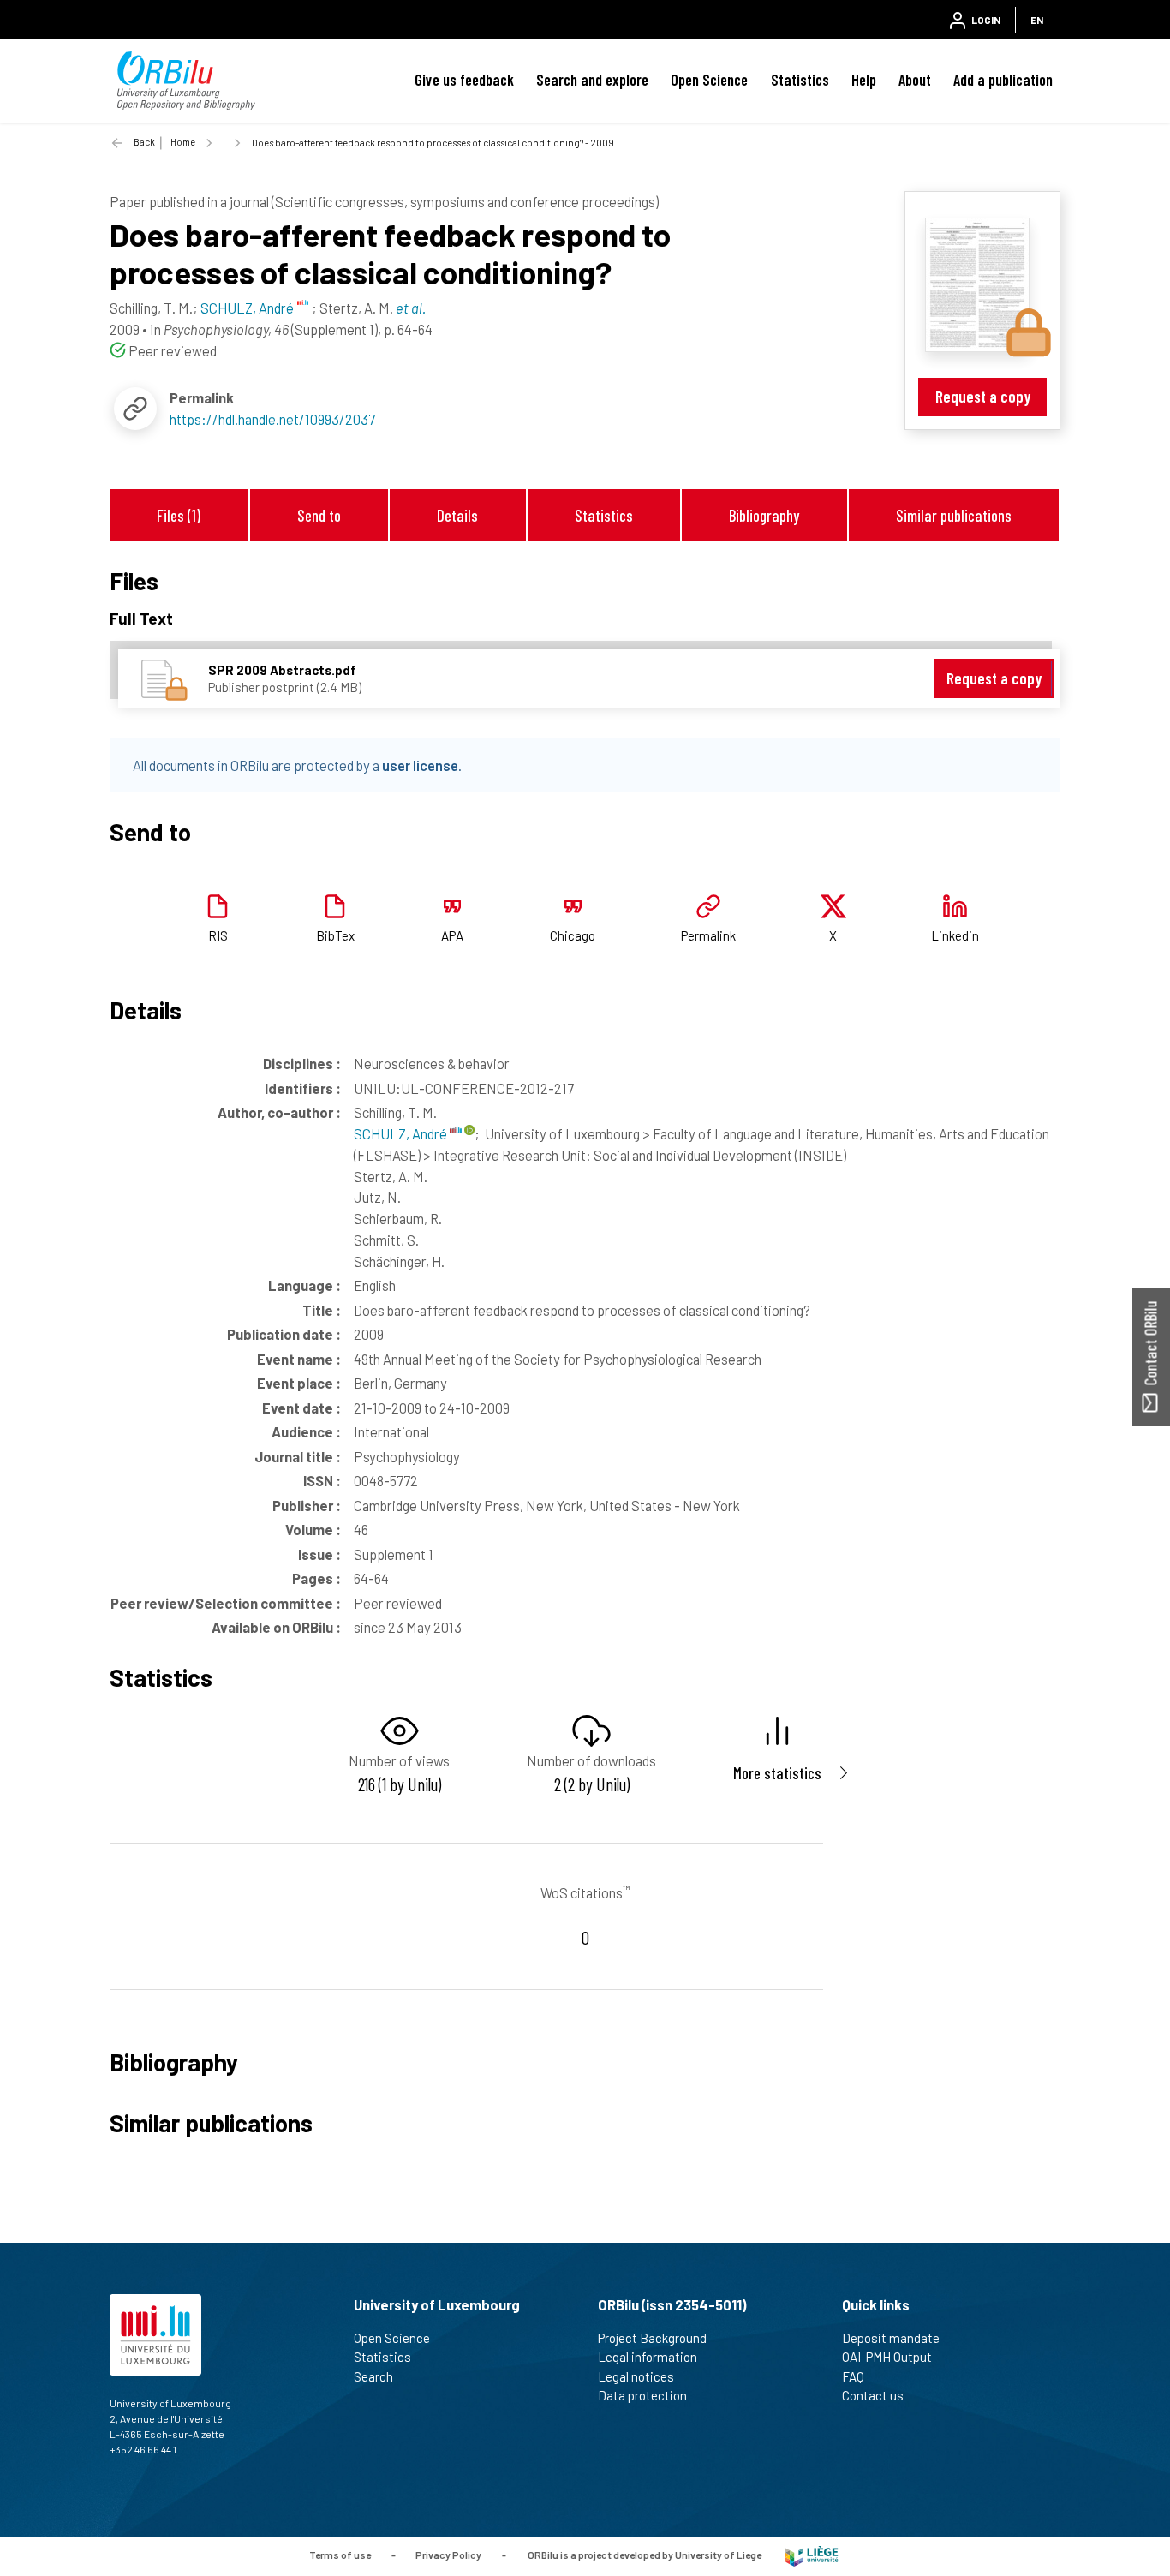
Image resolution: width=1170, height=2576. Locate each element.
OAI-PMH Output (887, 2357)
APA (452, 935)
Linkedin (955, 935)
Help (864, 80)
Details (457, 515)
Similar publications (954, 515)
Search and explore (592, 80)
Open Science (709, 80)
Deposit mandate (891, 2338)
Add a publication (1003, 80)
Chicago (573, 935)
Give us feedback (464, 80)
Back (144, 142)
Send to (319, 515)
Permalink (708, 935)
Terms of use (340, 2555)
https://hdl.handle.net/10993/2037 (272, 419)
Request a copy (983, 396)
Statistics (800, 80)
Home (183, 142)
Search (373, 2376)
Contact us (873, 2395)
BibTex (335, 935)
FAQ (853, 2376)
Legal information (648, 2357)
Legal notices (636, 2376)
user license (420, 765)
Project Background (652, 2338)
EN (1037, 20)
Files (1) (179, 515)
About (915, 80)
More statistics (777, 1773)
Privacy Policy (448, 2555)
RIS (218, 935)
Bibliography (764, 515)
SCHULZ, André (402, 1133)
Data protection (642, 2395)
